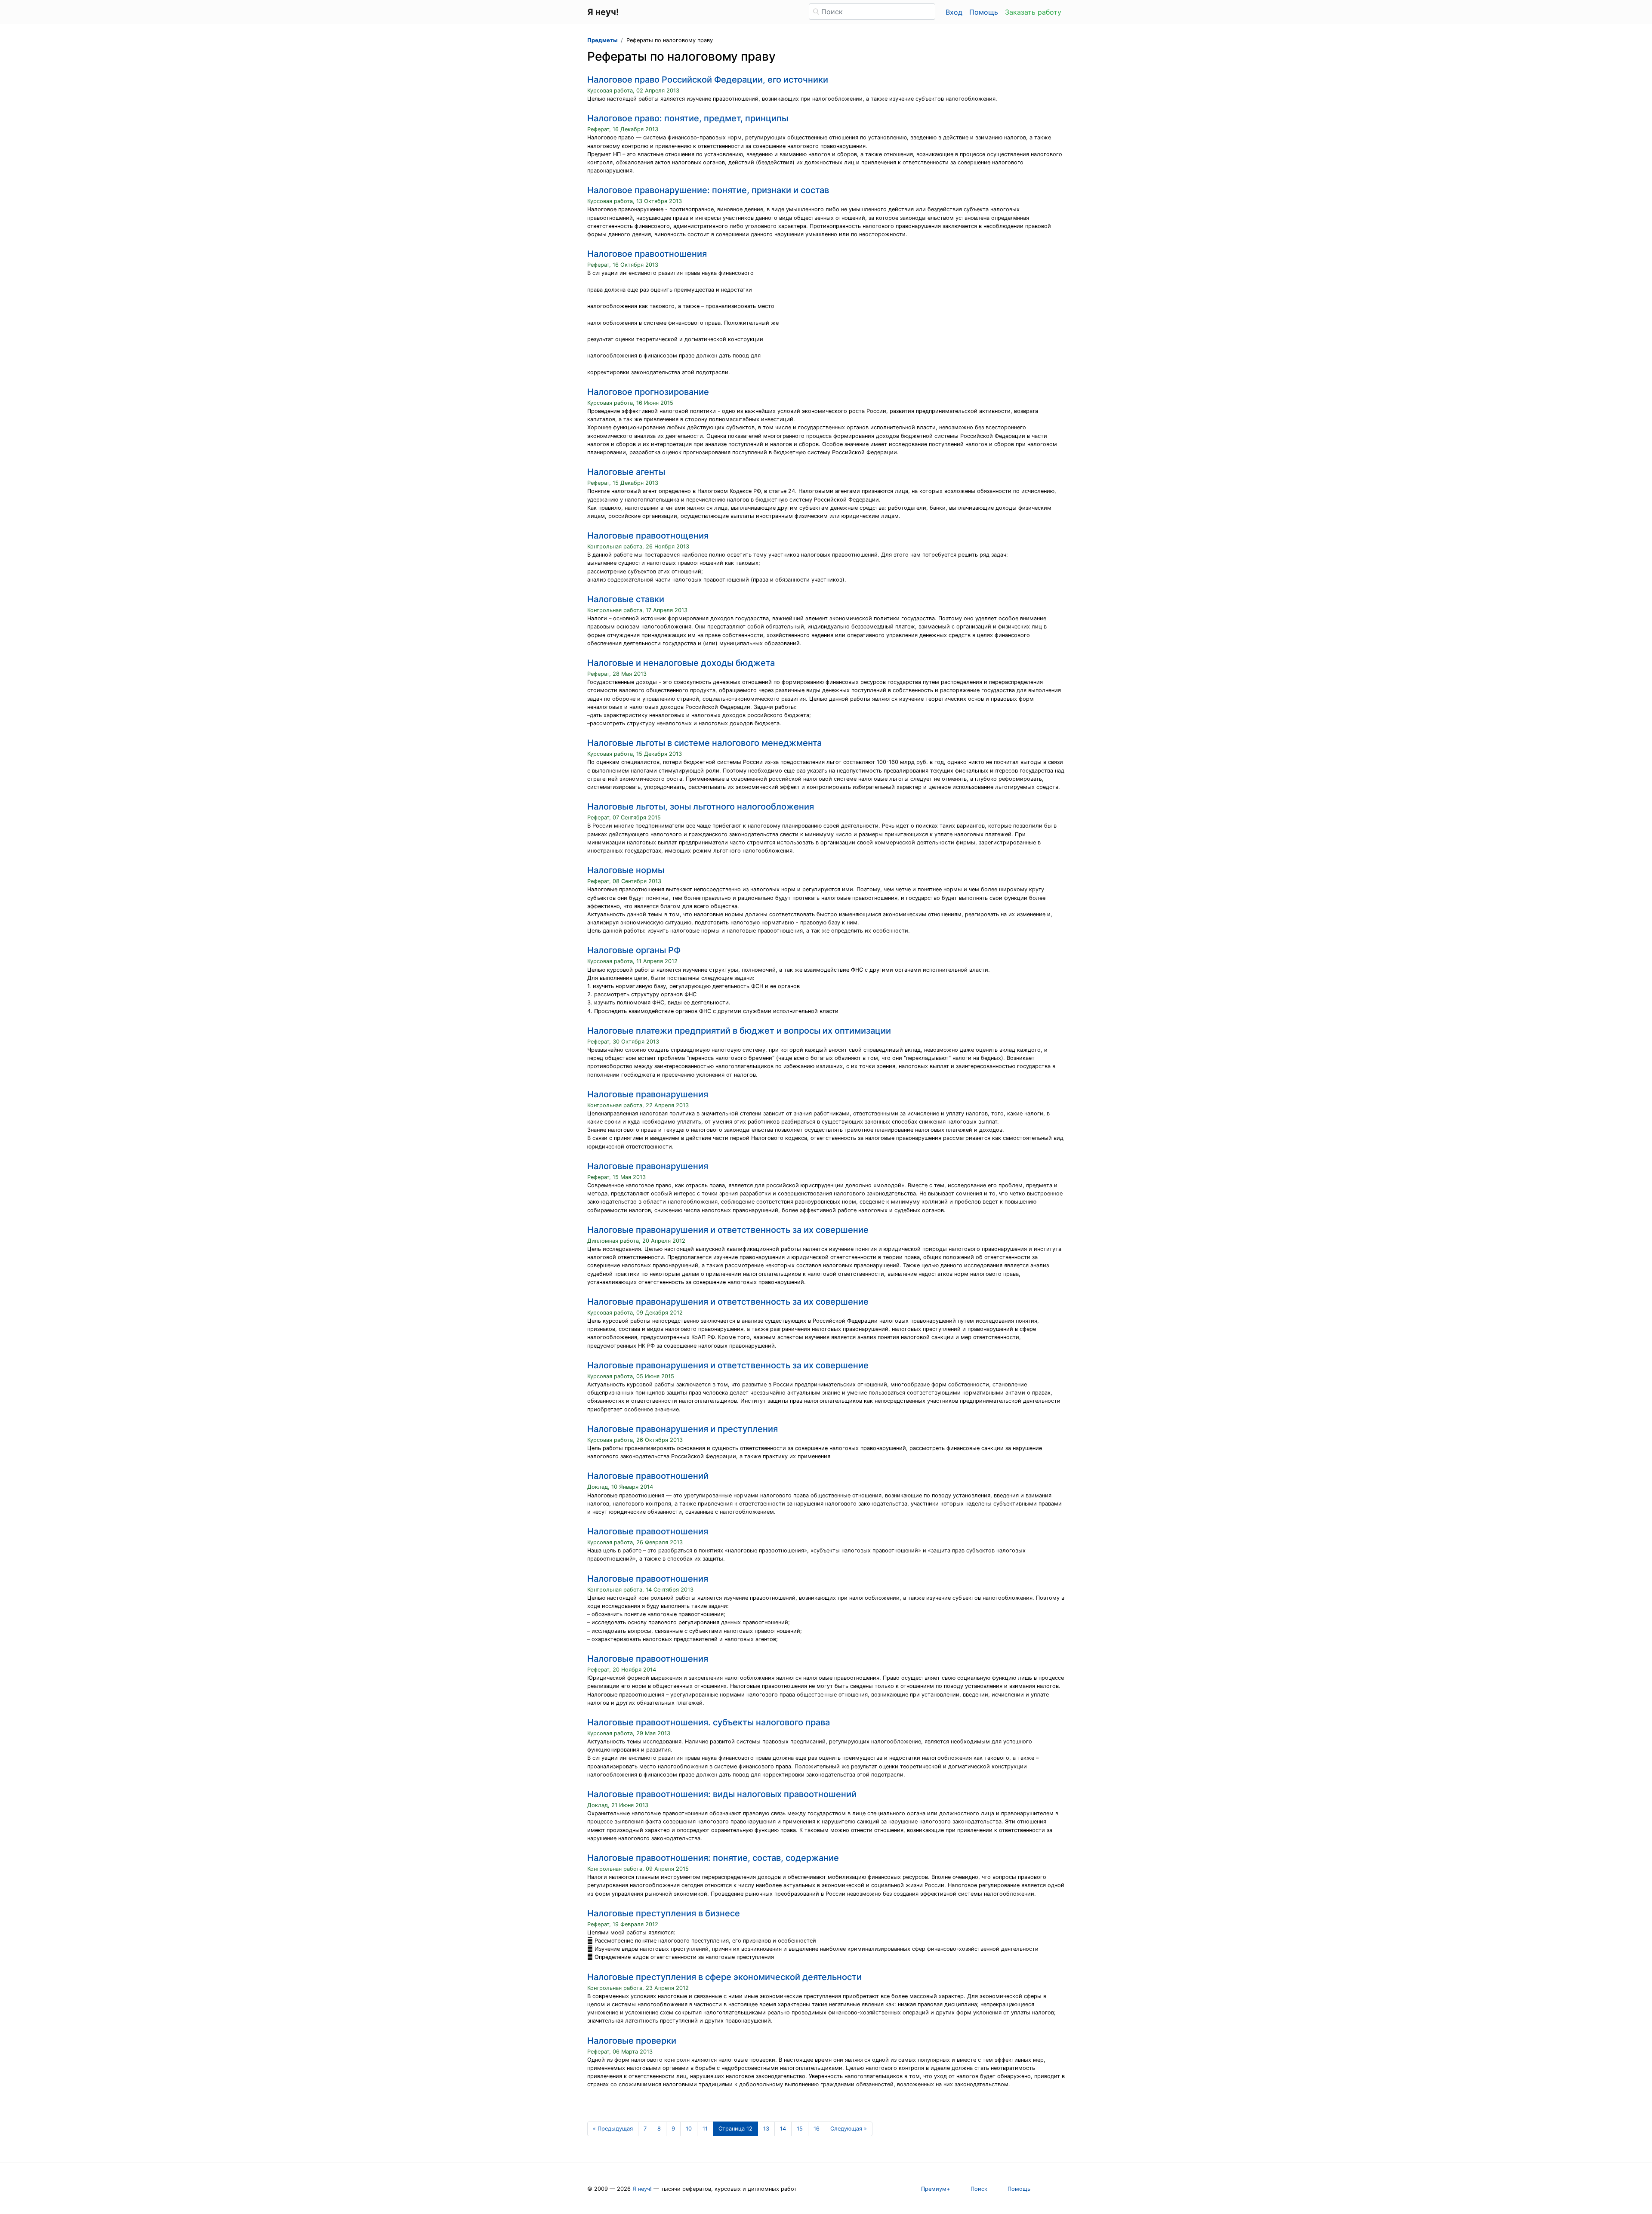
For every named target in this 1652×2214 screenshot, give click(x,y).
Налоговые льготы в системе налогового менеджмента (704, 743)
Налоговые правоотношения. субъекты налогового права (709, 1722)
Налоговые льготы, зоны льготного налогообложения (701, 807)
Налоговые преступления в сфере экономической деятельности (724, 1977)
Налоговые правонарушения (648, 1094)
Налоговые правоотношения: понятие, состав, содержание (713, 1858)
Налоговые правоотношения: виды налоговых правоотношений (722, 1794)
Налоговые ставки (626, 599)
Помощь (984, 12)
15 (800, 2129)
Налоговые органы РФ (634, 950)
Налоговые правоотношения (648, 1531)
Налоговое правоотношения (647, 254)
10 (689, 2129)
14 (783, 2129)
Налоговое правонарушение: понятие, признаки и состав (708, 190)
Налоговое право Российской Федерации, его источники (708, 80)
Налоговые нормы (626, 870)
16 (817, 2129)
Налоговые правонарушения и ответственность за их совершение (728, 1230)
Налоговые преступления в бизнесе (664, 1913)
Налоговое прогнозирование (648, 392)
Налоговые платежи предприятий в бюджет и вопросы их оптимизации (739, 1031)
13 (766, 2129)
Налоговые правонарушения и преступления (683, 1429)
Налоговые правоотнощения (648, 536)
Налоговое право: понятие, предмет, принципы (688, 118)
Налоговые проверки (632, 2041)
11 (705, 2129)
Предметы (602, 40)
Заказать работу (1033, 12)
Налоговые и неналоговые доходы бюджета (681, 663)
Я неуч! (642, 2189)
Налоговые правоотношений (648, 1476)
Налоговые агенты (626, 472)
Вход (954, 12)
